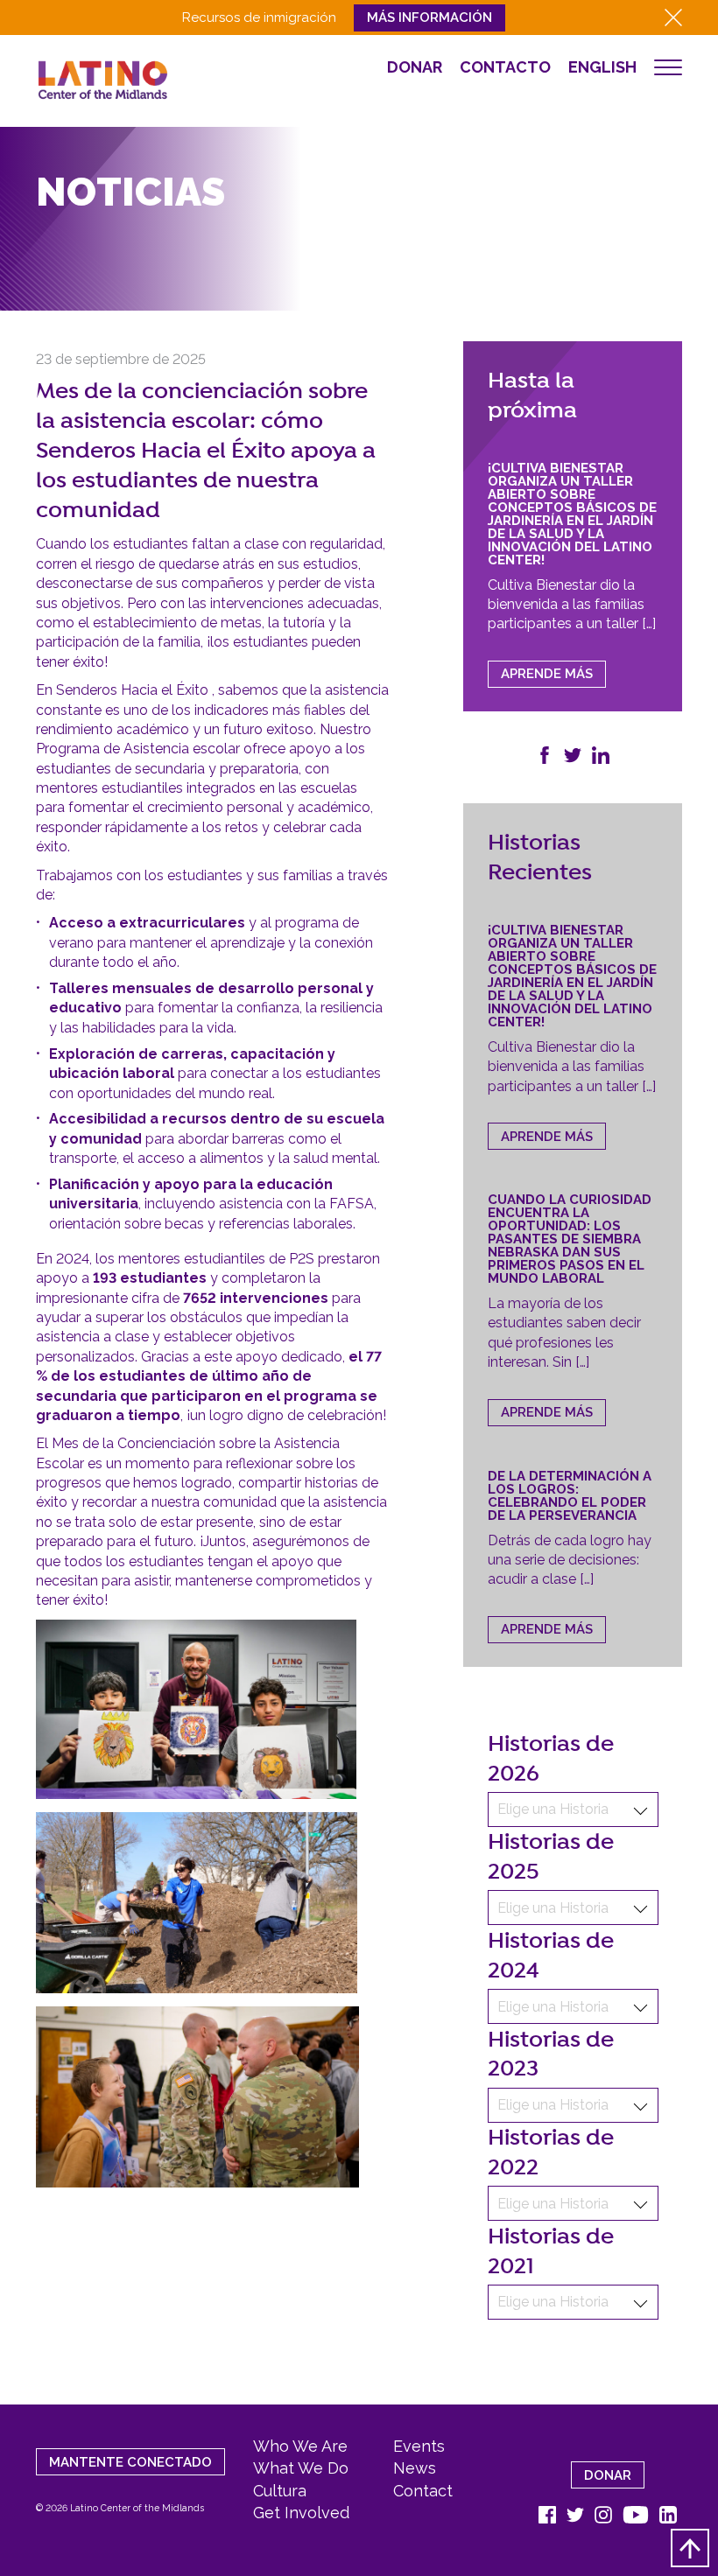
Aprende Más (547, 674)
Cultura (280, 2491)
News (415, 2468)
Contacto (505, 67)
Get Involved (301, 2513)
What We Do (301, 2468)
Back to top (690, 2548)
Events (419, 2446)
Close (673, 17)
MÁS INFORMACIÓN (429, 17)
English (602, 67)
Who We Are (300, 2446)
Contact (423, 2491)
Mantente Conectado (130, 2462)
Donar (415, 67)
